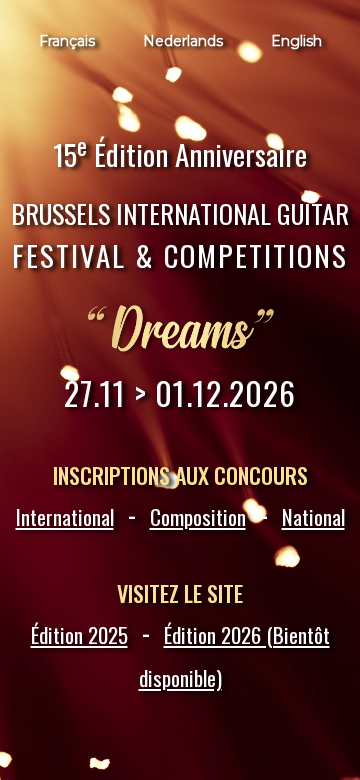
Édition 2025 (79, 634)
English (296, 41)
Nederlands (183, 41)
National (313, 516)
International (65, 516)
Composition (198, 516)
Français (67, 41)
